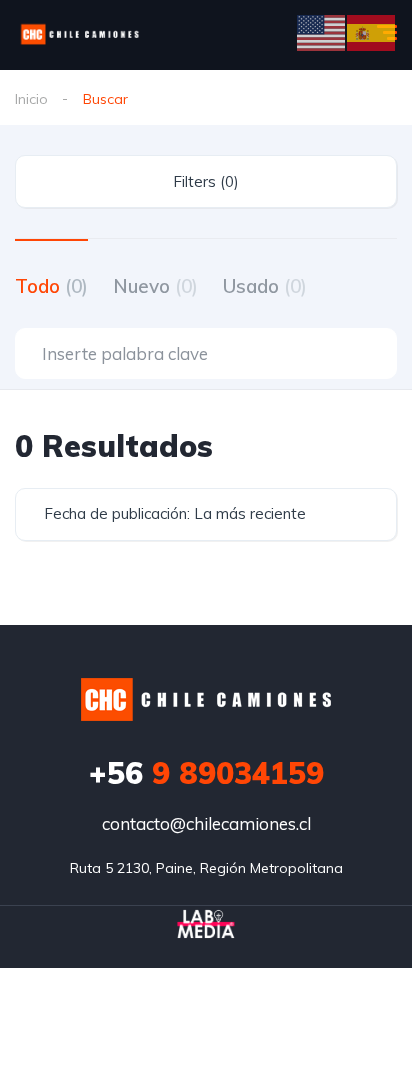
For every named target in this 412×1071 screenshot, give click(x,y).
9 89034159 (206, 773)
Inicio (31, 99)
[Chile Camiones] (80, 35)
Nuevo (155, 286)
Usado (265, 286)
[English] (322, 32)
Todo (51, 286)
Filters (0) (206, 181)
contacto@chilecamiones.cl (206, 823)
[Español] (372, 32)
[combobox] (206, 514)
